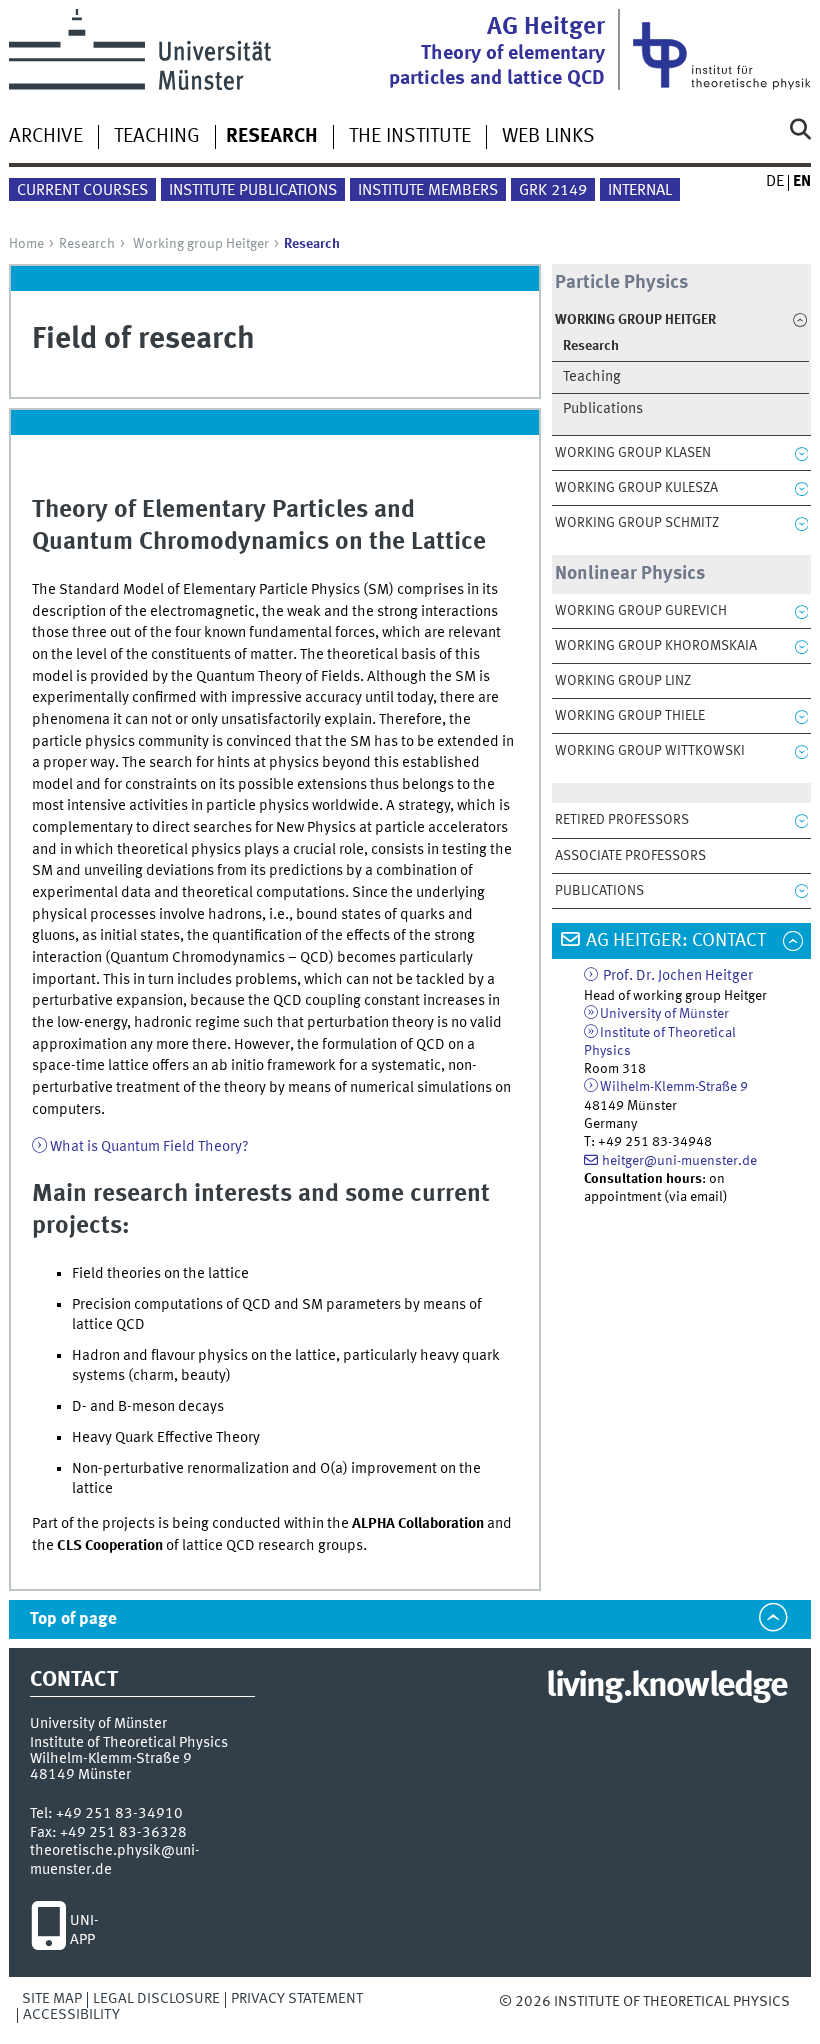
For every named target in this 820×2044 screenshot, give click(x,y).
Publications (603, 409)
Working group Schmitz (637, 523)
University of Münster (664, 1014)
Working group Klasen (633, 453)
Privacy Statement (297, 1999)
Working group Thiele (630, 716)
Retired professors (622, 820)
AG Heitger (497, 52)
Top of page (73, 1619)
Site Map (52, 1999)
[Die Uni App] (48, 1931)
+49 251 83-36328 (123, 1833)
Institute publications (253, 191)
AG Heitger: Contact (676, 941)
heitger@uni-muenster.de (679, 1161)
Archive (46, 137)
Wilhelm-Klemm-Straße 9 (674, 1087)
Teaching (157, 137)
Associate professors (630, 856)
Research (87, 244)
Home (26, 244)
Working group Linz (623, 681)
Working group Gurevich (641, 611)
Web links (548, 137)
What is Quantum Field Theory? (149, 1147)
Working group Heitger (201, 244)
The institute (410, 137)
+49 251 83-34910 (119, 1814)
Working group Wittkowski (650, 751)
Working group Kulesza (636, 488)
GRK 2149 (553, 191)
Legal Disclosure (156, 1999)
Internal (640, 191)
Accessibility (71, 2015)
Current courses (82, 191)
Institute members (428, 191)
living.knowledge (666, 1687)
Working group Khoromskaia (656, 646)
